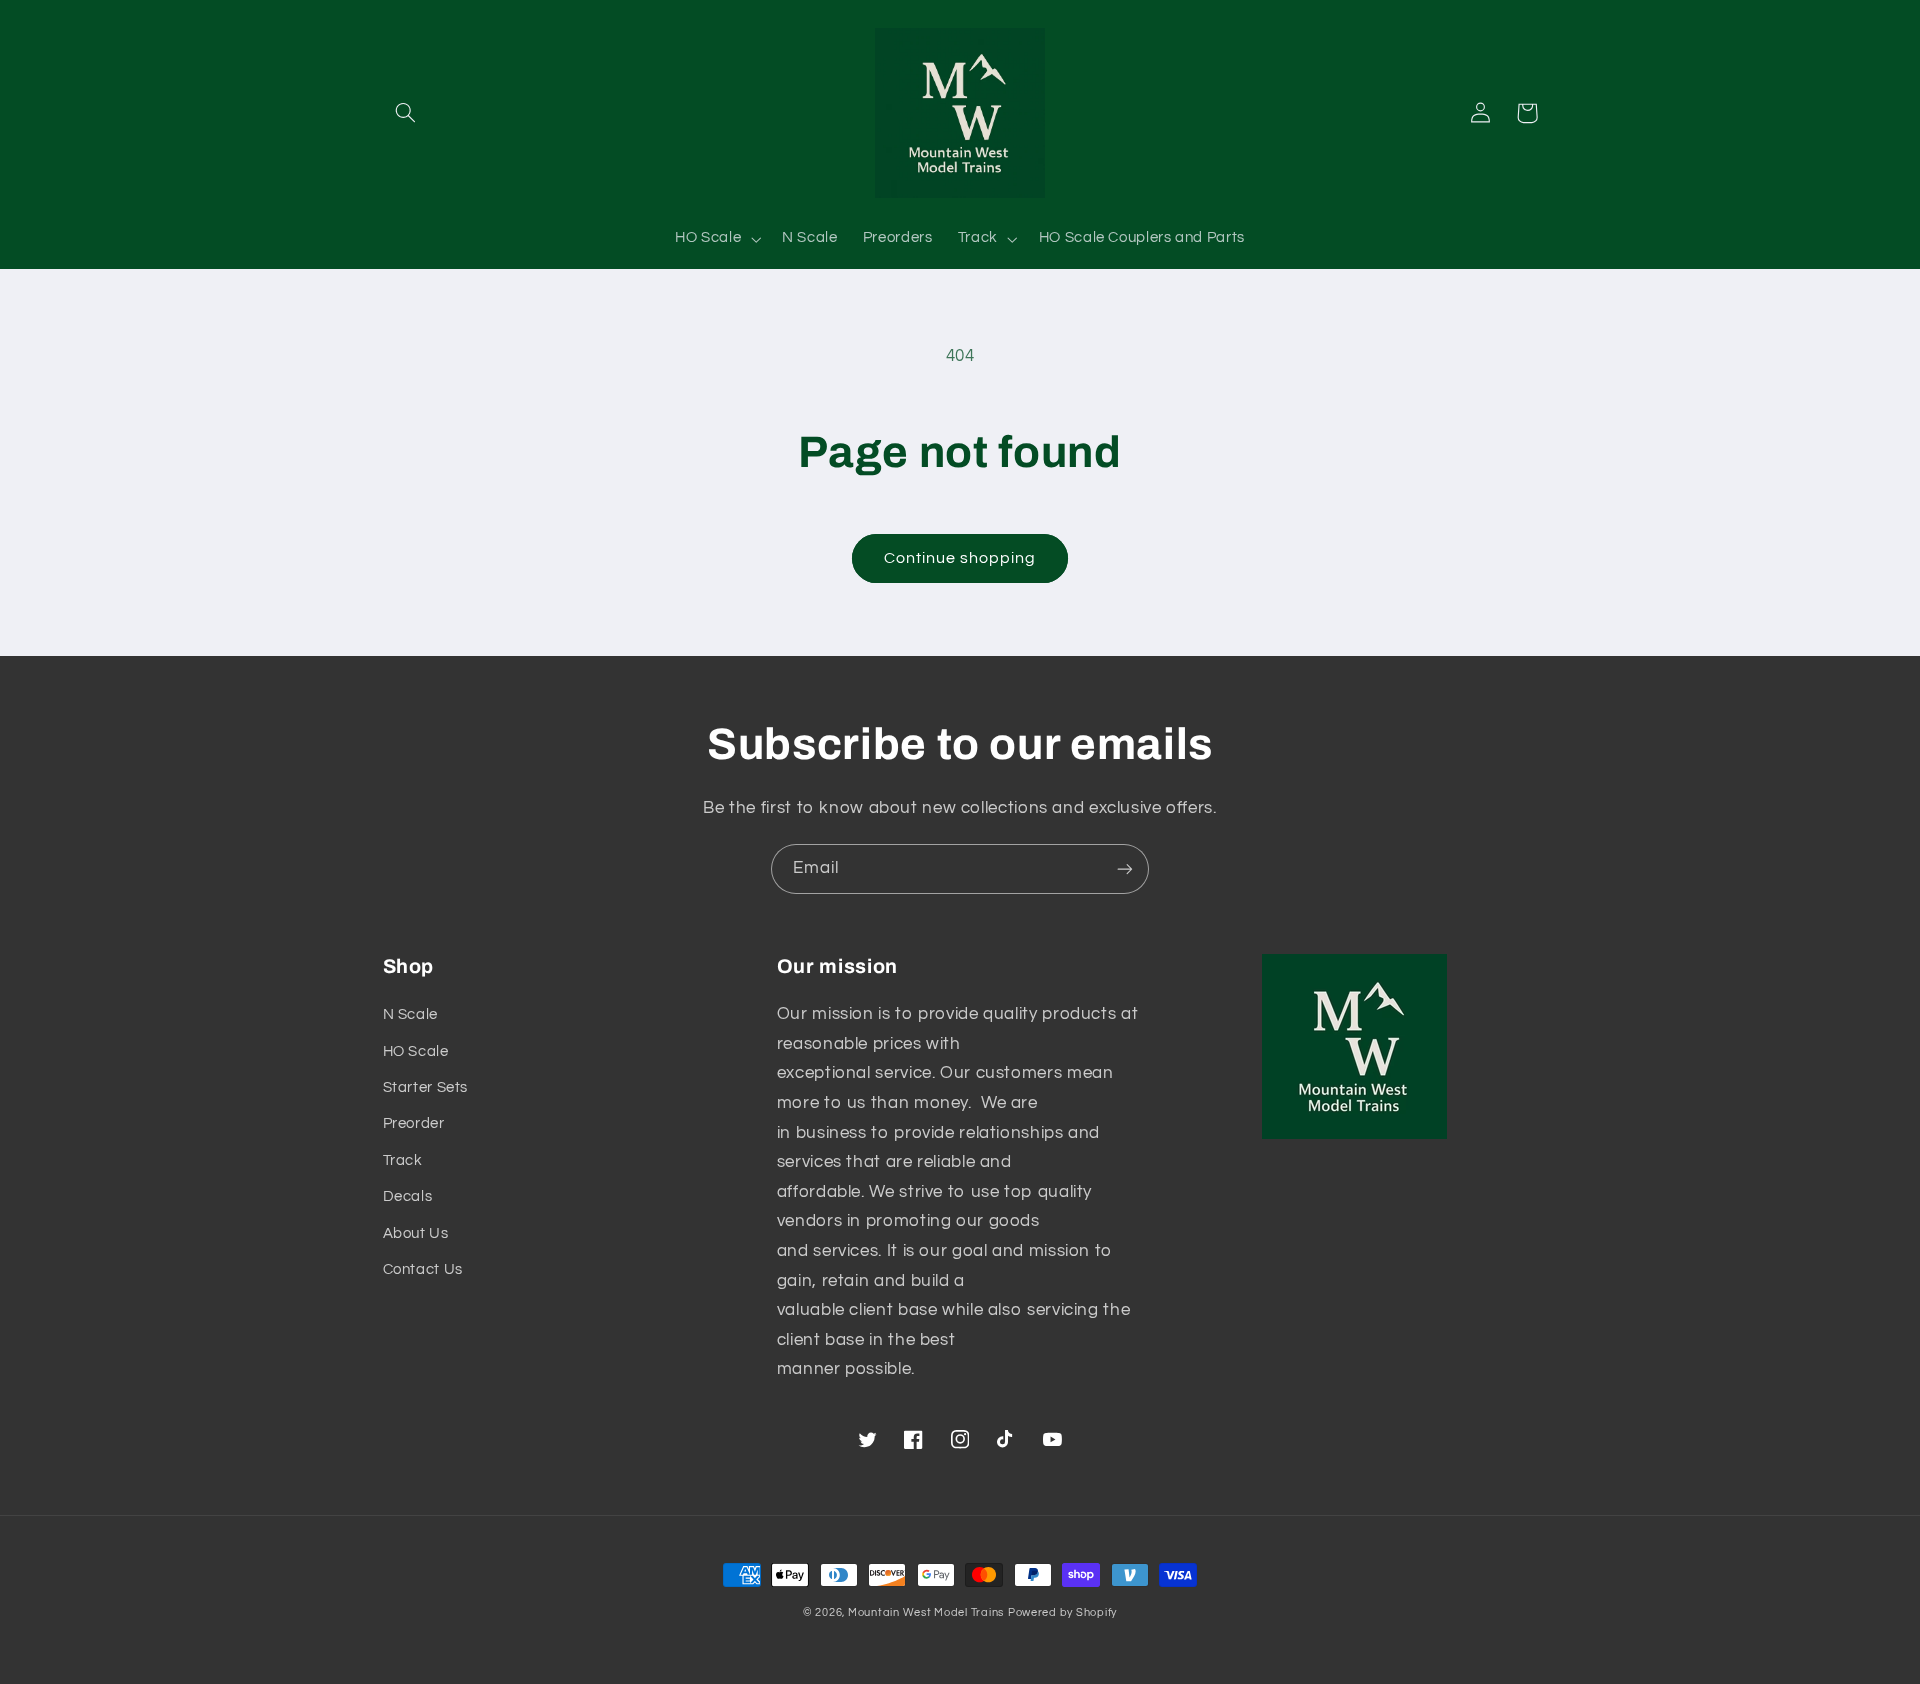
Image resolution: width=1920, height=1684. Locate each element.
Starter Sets (426, 1087)
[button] (406, 113)
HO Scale (416, 1051)
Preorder (414, 1123)
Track (403, 1160)
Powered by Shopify (1062, 1612)
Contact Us (423, 1269)
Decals (408, 1196)
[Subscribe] (1125, 868)
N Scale (410, 1014)
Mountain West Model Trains (926, 1612)
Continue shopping (960, 558)
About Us (416, 1233)
